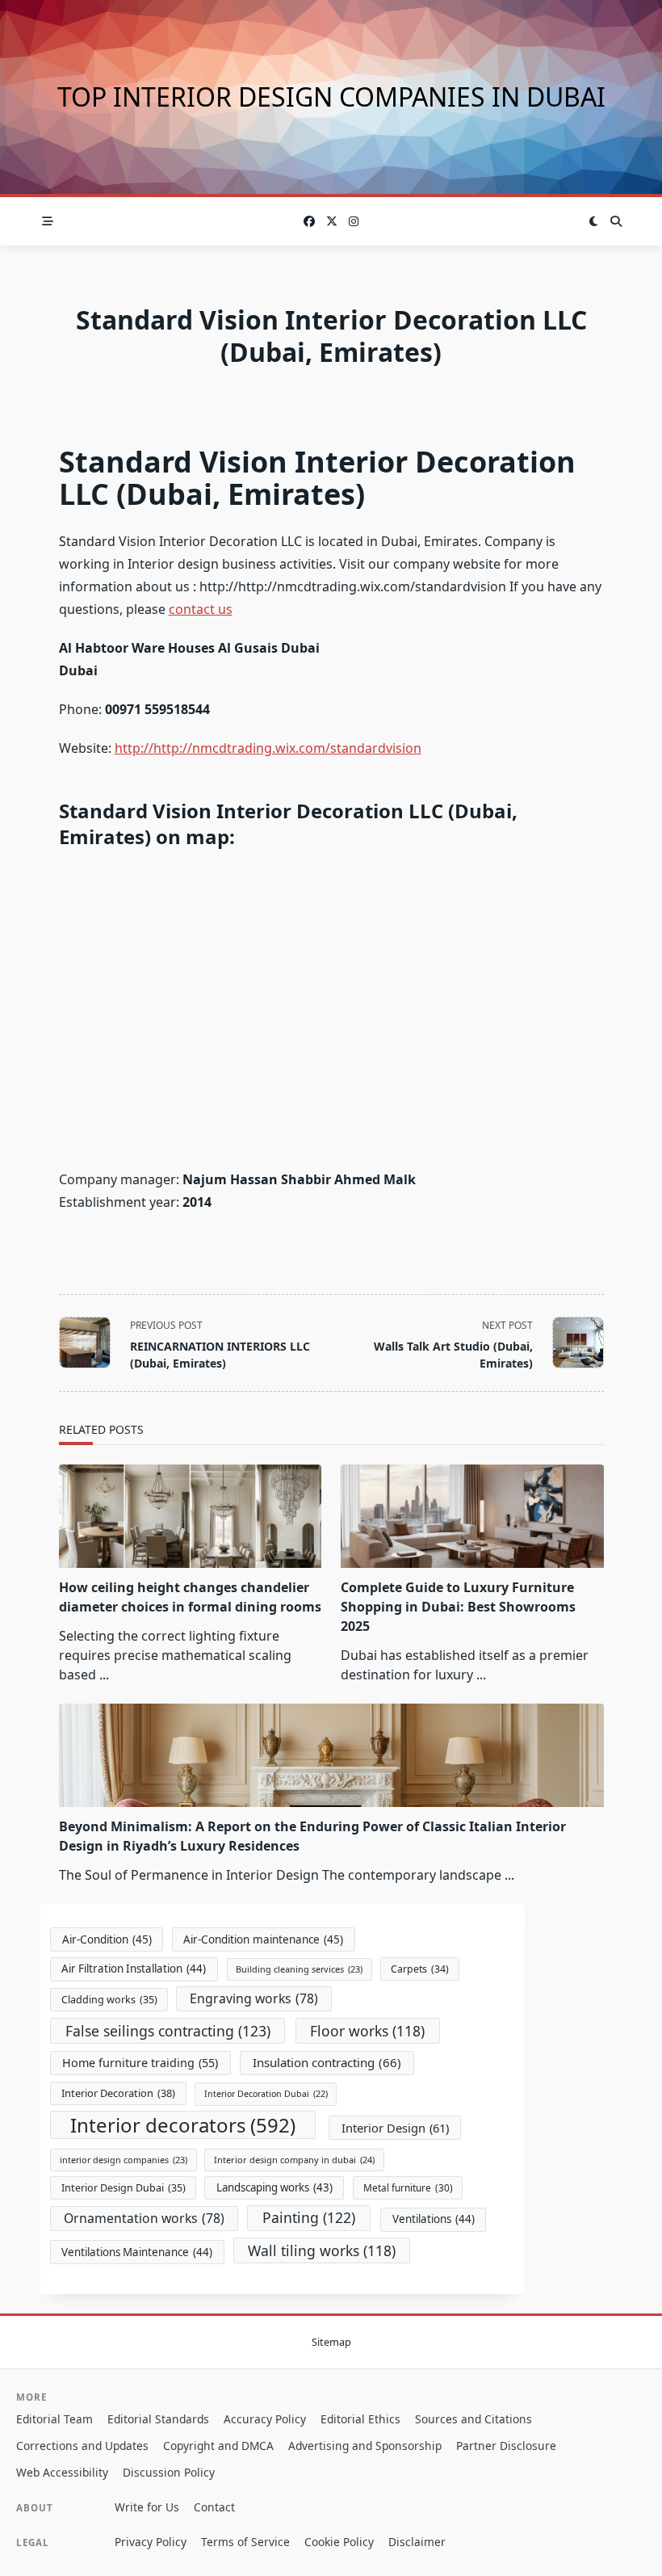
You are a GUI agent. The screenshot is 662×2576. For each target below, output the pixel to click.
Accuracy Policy (265, 2419)
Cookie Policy (339, 2542)
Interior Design (395, 2128)
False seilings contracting (168, 2031)
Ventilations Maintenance (137, 2252)
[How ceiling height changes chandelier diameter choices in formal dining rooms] (191, 1516)
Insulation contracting (327, 2062)
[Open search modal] (616, 221)
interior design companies (124, 2160)
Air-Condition (107, 1939)
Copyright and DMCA (218, 2446)
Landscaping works (274, 2187)
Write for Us (147, 2507)
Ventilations (434, 2219)
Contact (214, 2507)
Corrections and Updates (82, 2446)
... (104, 1675)
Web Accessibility (62, 2472)
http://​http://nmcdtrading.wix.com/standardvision (268, 748)
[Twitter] (332, 222)
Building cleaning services (299, 1969)
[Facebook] (309, 222)
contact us (201, 609)
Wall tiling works (322, 2250)
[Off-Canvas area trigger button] (48, 221)
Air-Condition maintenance (263, 1939)
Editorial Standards (158, 2419)
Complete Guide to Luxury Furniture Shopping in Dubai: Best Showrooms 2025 (458, 1607)
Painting (309, 2217)
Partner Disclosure (506, 2446)
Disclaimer (417, 2542)
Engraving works (254, 1998)
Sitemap (331, 2343)
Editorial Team (54, 2419)
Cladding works (109, 2000)
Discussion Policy (169, 2472)
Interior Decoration (118, 2093)
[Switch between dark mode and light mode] (594, 221)
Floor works (367, 2031)
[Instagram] (354, 222)
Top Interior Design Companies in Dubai (331, 97)
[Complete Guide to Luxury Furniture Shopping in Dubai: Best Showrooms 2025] (472, 1516)
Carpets (420, 1969)
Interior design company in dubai (294, 2160)
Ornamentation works (144, 2218)
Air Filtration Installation (134, 1969)
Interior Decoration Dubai (266, 2094)
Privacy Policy (151, 2542)
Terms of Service (245, 2542)
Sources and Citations (473, 2419)
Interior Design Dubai (124, 2188)
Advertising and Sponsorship (365, 2446)
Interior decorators (183, 2125)
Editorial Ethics (360, 2419)
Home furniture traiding (140, 2063)
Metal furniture (408, 2187)
